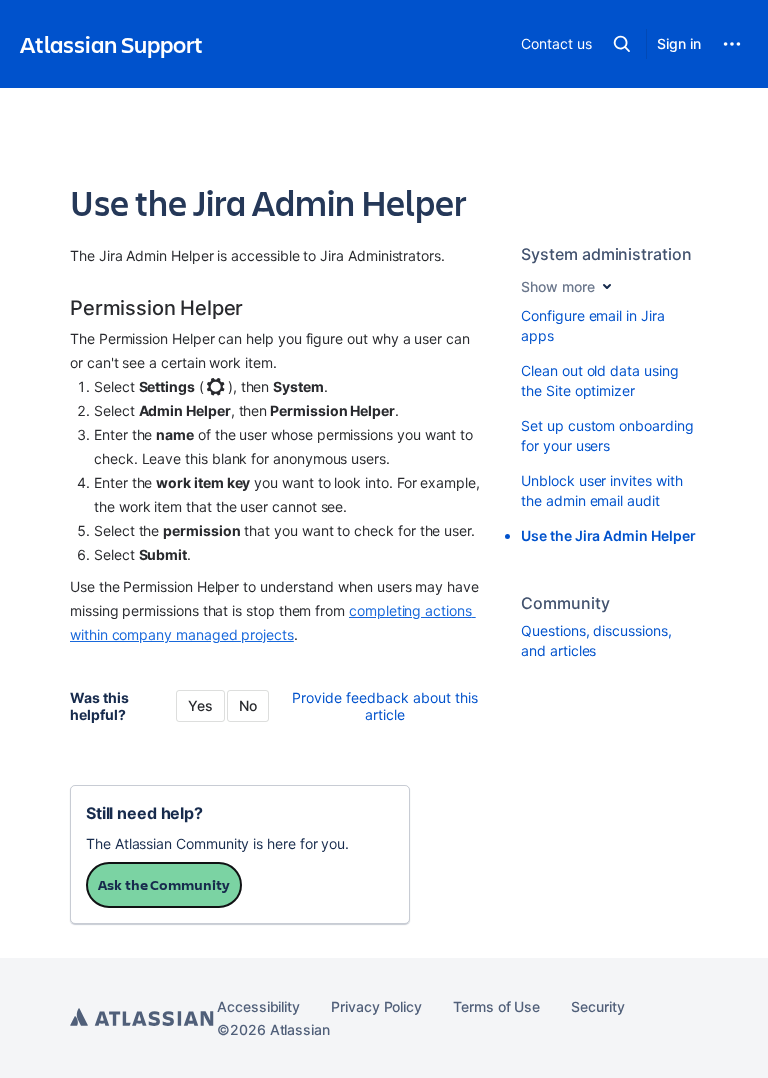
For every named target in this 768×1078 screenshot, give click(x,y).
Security (597, 1006)
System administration (606, 254)
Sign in (679, 43)
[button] (622, 44)
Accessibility (258, 1006)
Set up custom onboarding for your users (607, 435)
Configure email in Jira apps (592, 325)
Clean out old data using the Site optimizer (599, 380)
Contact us (556, 43)
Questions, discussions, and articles (596, 640)
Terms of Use (496, 1006)
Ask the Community (164, 884)
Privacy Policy (376, 1006)
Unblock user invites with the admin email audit (601, 490)
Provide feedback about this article (385, 706)
